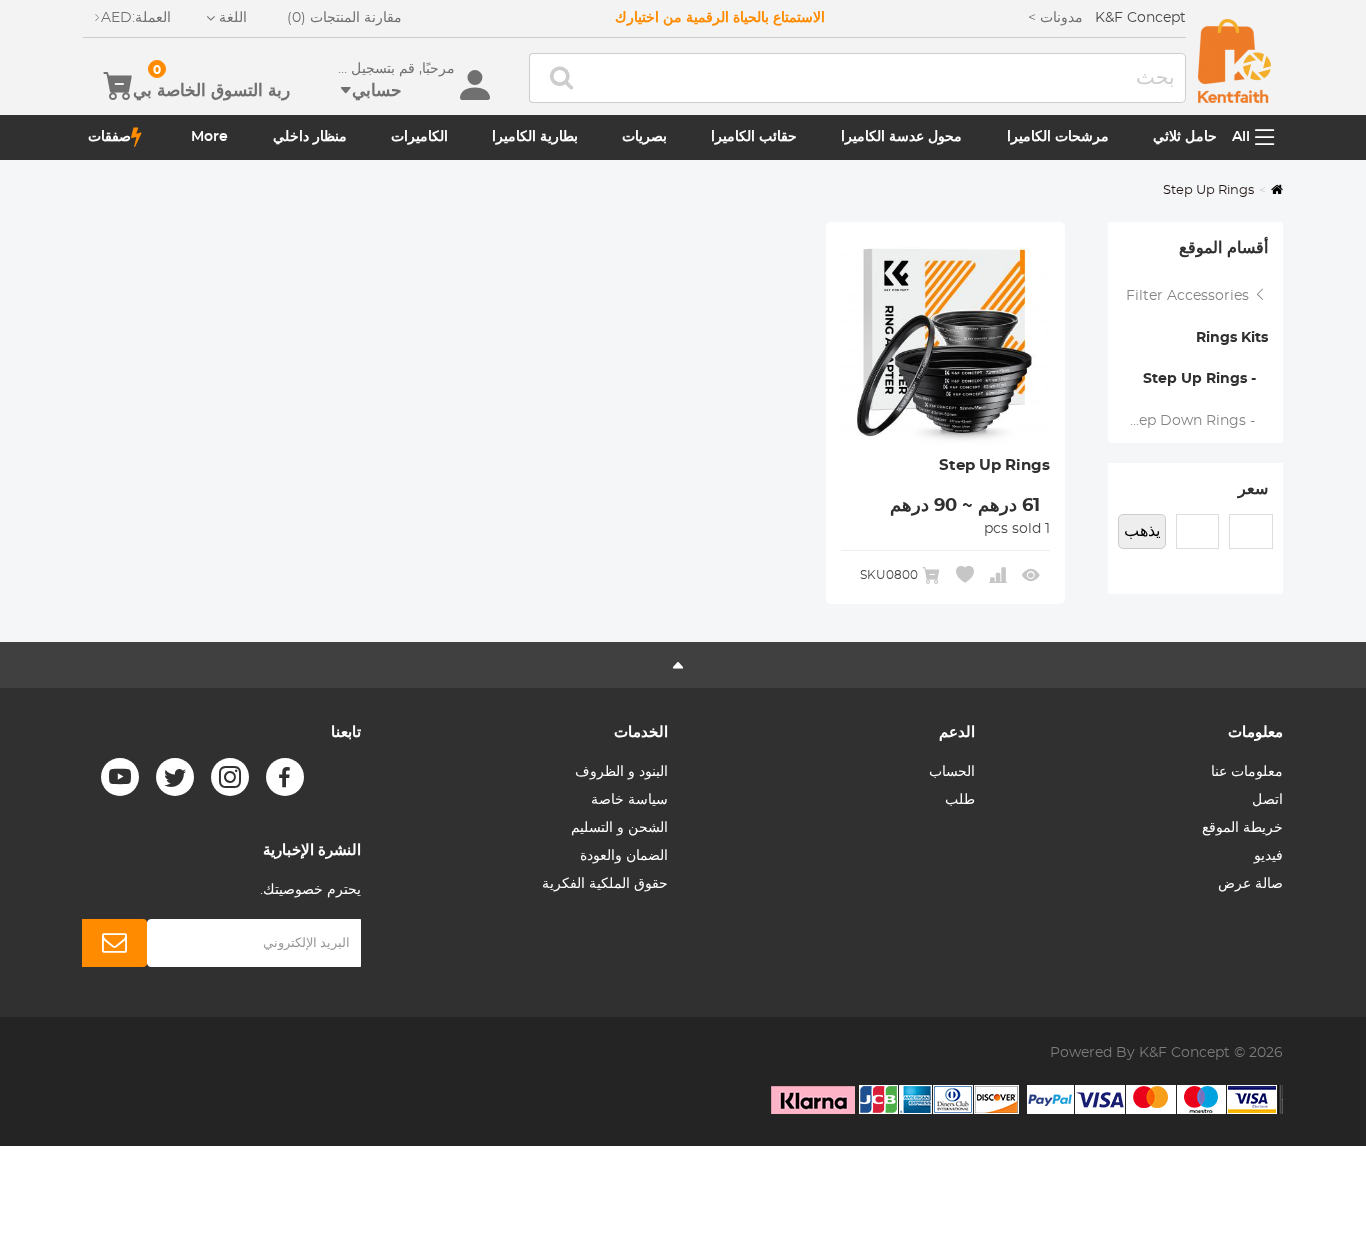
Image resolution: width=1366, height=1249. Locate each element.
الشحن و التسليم (619, 828)
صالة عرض (1250, 884)
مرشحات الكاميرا (1058, 137)
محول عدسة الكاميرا (901, 137)
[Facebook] (285, 777)
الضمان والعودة (624, 856)
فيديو (1268, 856)
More (209, 137)
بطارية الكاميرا (535, 137)
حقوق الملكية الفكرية (605, 884)
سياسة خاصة (629, 800)
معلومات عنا (1247, 772)
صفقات (109, 137)
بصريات (644, 137)
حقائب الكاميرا (754, 137)
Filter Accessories (1189, 296)
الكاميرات (419, 137)
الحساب (952, 772)
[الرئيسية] (1234, 61)
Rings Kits (1232, 338)
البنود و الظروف (621, 772)
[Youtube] (120, 777)
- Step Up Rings (1205, 379)
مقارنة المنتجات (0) (344, 18)
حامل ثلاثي (1185, 137)
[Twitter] (175, 777)
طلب (960, 800)
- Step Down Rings (1195, 421)
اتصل (1267, 800)
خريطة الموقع (1242, 828)
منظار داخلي (310, 137)
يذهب (1142, 531)
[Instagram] (230, 777)
